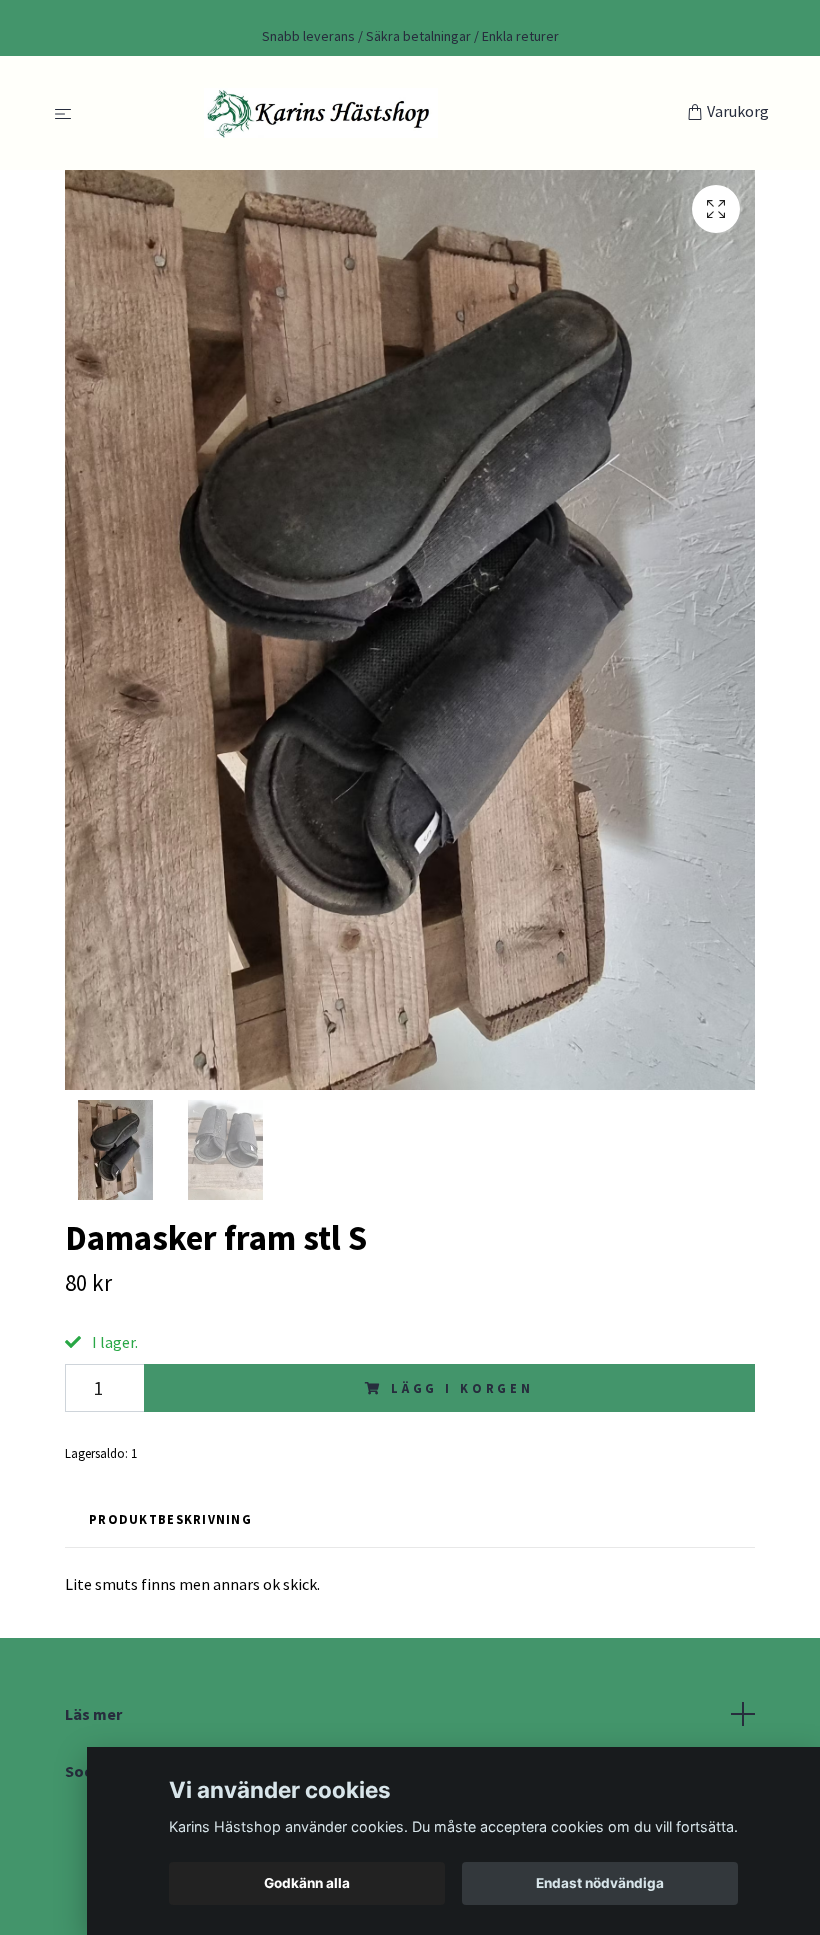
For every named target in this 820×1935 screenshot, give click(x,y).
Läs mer (93, 1714)
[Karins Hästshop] (383, 113)
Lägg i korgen (462, 1388)
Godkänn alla (307, 1883)
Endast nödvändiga (600, 1883)
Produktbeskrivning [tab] (170, 1519)
